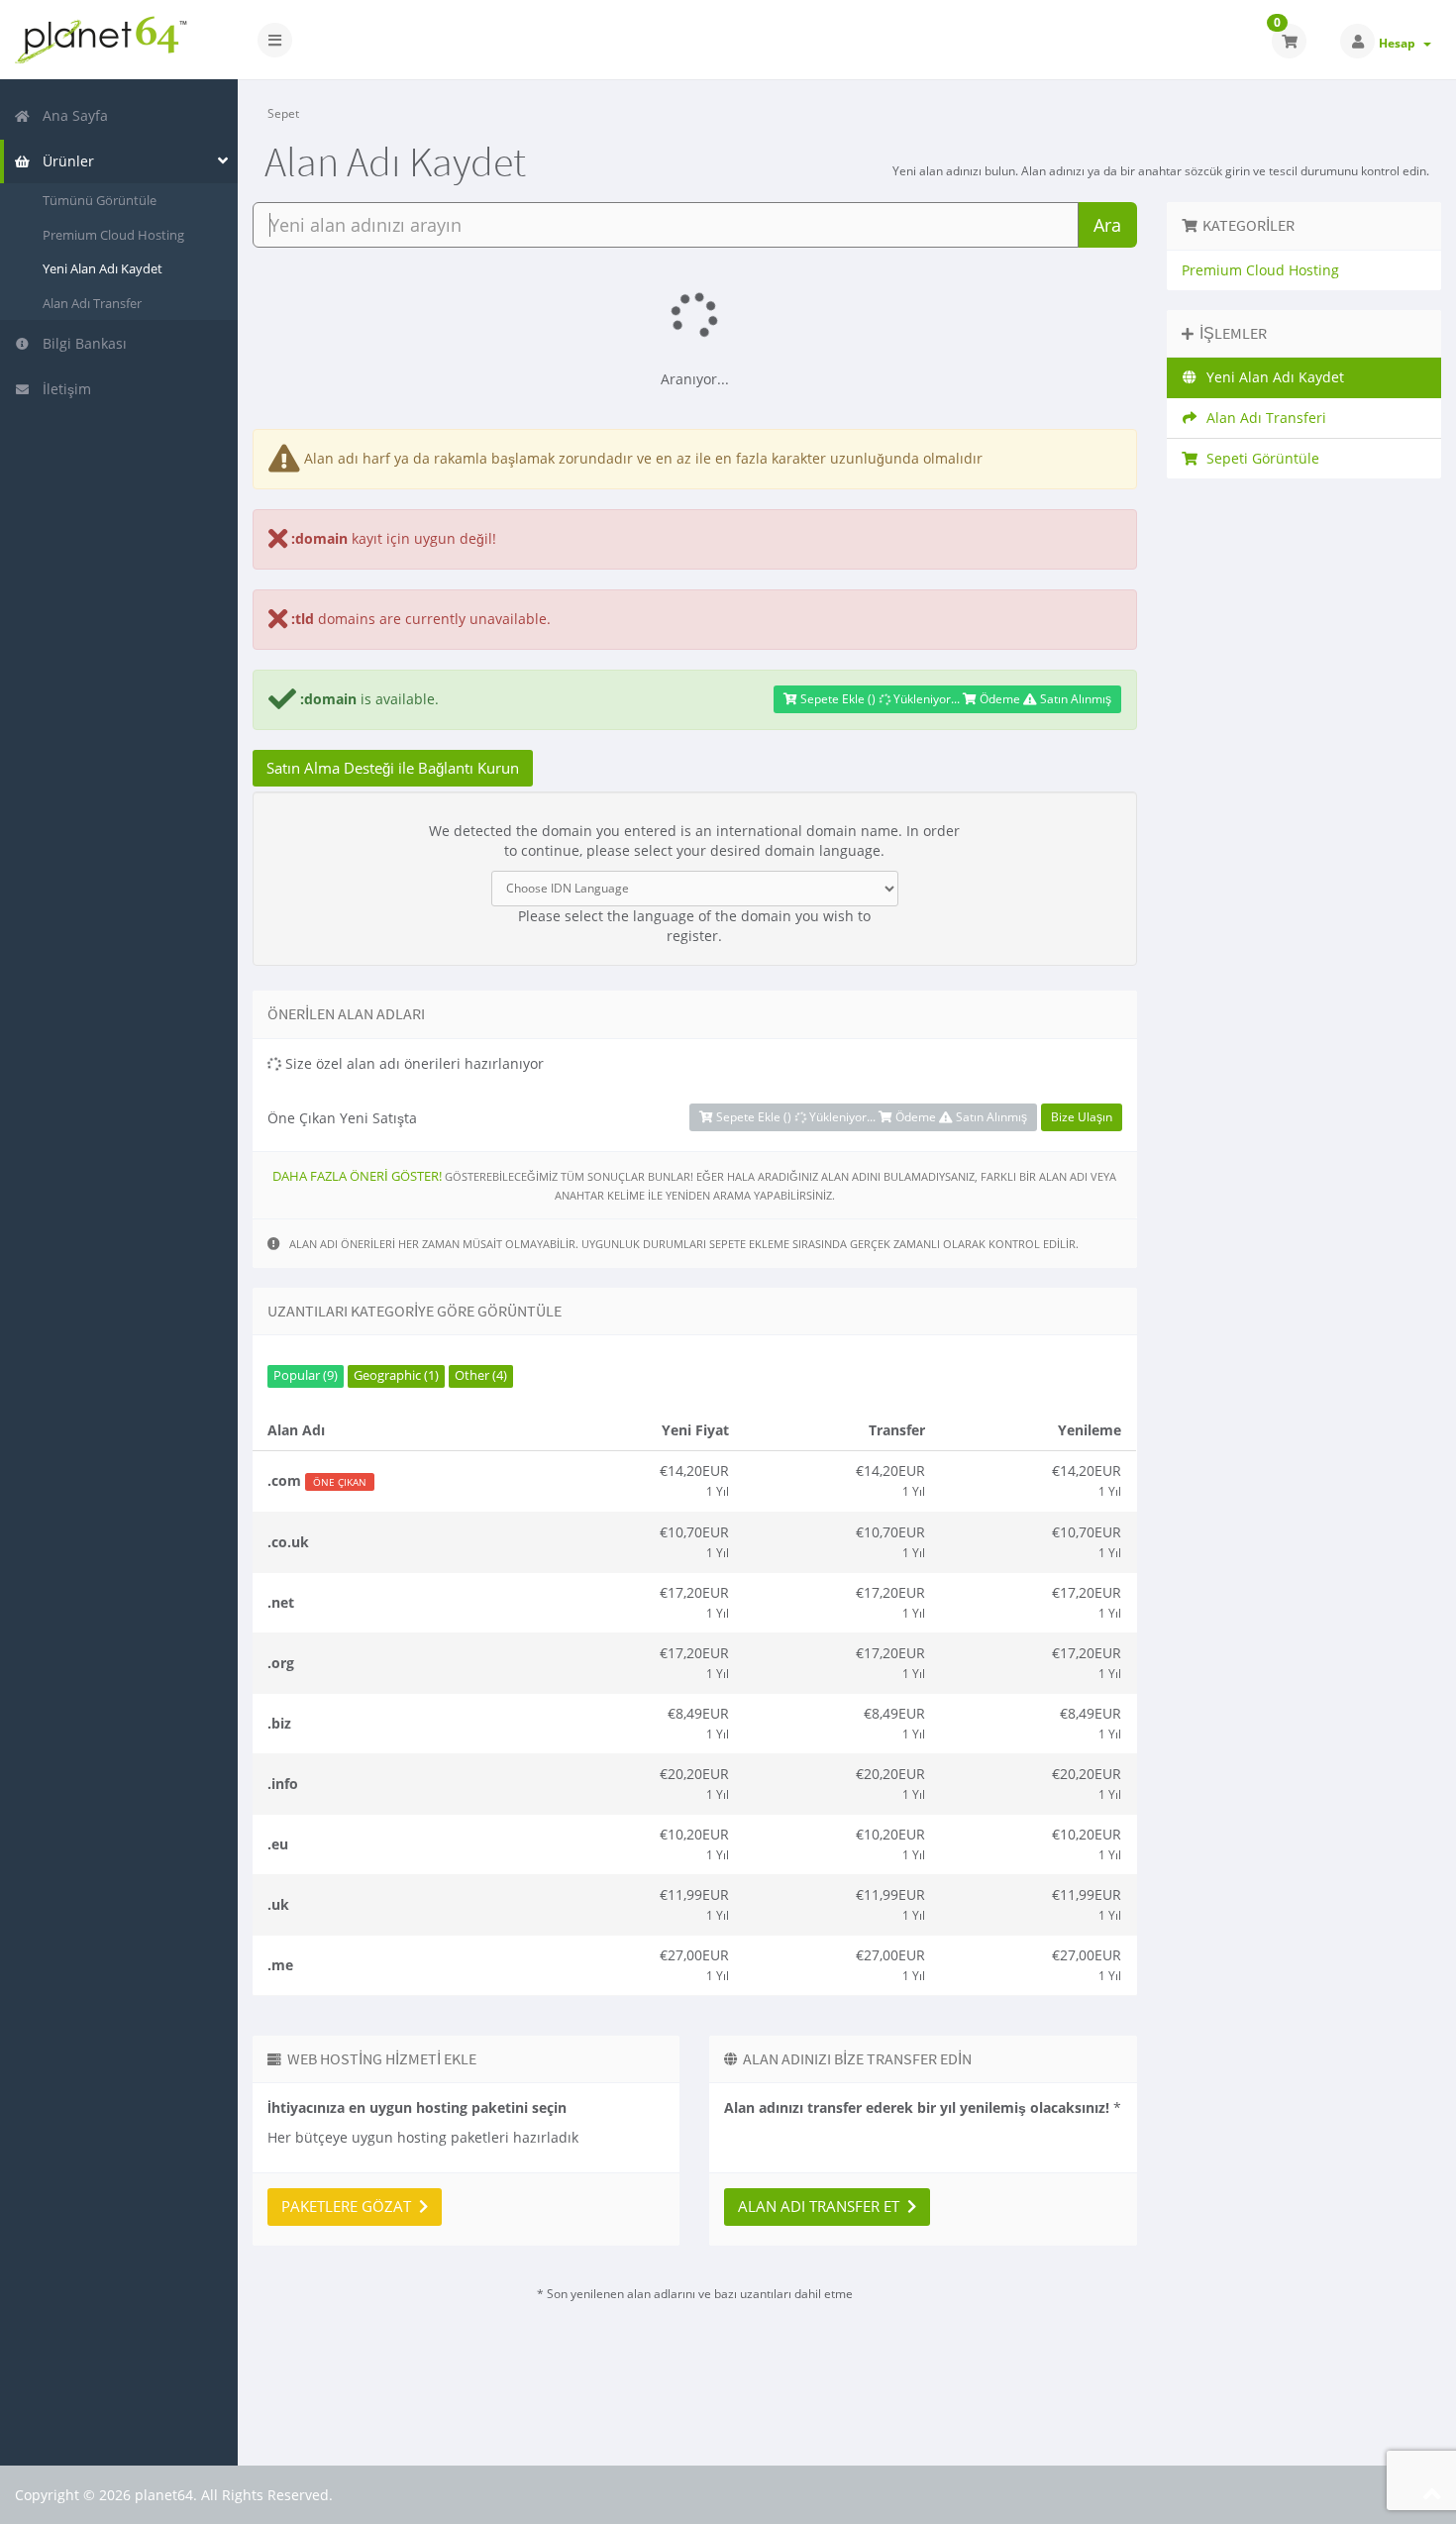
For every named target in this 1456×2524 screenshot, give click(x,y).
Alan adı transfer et (823, 2206)
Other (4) (481, 1375)
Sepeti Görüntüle (1259, 458)
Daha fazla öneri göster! (357, 1176)
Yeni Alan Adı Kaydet (103, 268)
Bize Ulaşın (1082, 1117)
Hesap (1400, 43)
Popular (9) (306, 1375)
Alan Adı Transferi (1262, 418)
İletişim (63, 389)
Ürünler (64, 161)
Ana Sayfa (71, 115)
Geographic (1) (396, 1375)
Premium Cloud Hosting (113, 235)
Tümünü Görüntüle (100, 200)
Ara (1107, 225)
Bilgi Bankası (81, 343)
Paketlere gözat (350, 2206)
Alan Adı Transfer (92, 303)
